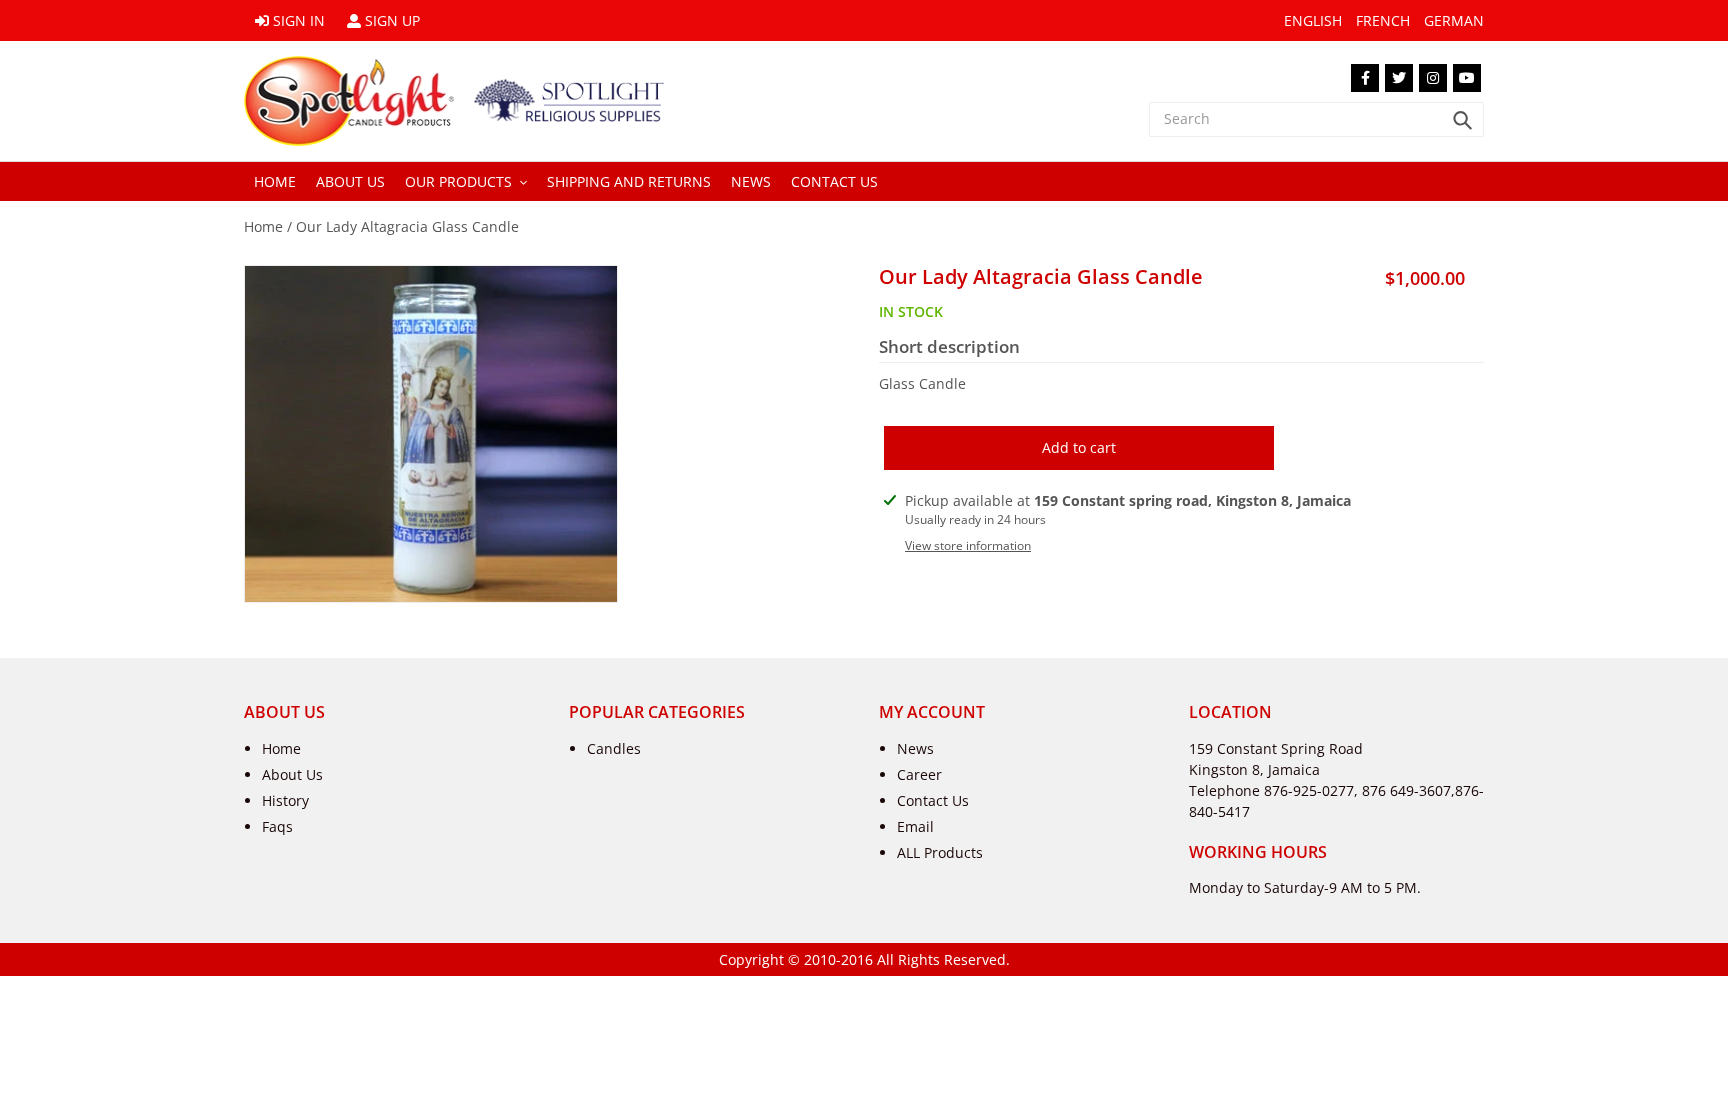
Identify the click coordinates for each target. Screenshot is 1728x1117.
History (285, 800)
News (915, 748)
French (1383, 20)
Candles (614, 748)
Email (915, 826)
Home (263, 226)
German (1454, 20)
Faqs (277, 826)
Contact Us (933, 800)
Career (919, 774)
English (1313, 20)
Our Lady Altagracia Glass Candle (407, 226)
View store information (968, 545)
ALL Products (940, 852)
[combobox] (1316, 119)
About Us (292, 774)
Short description (949, 347)
